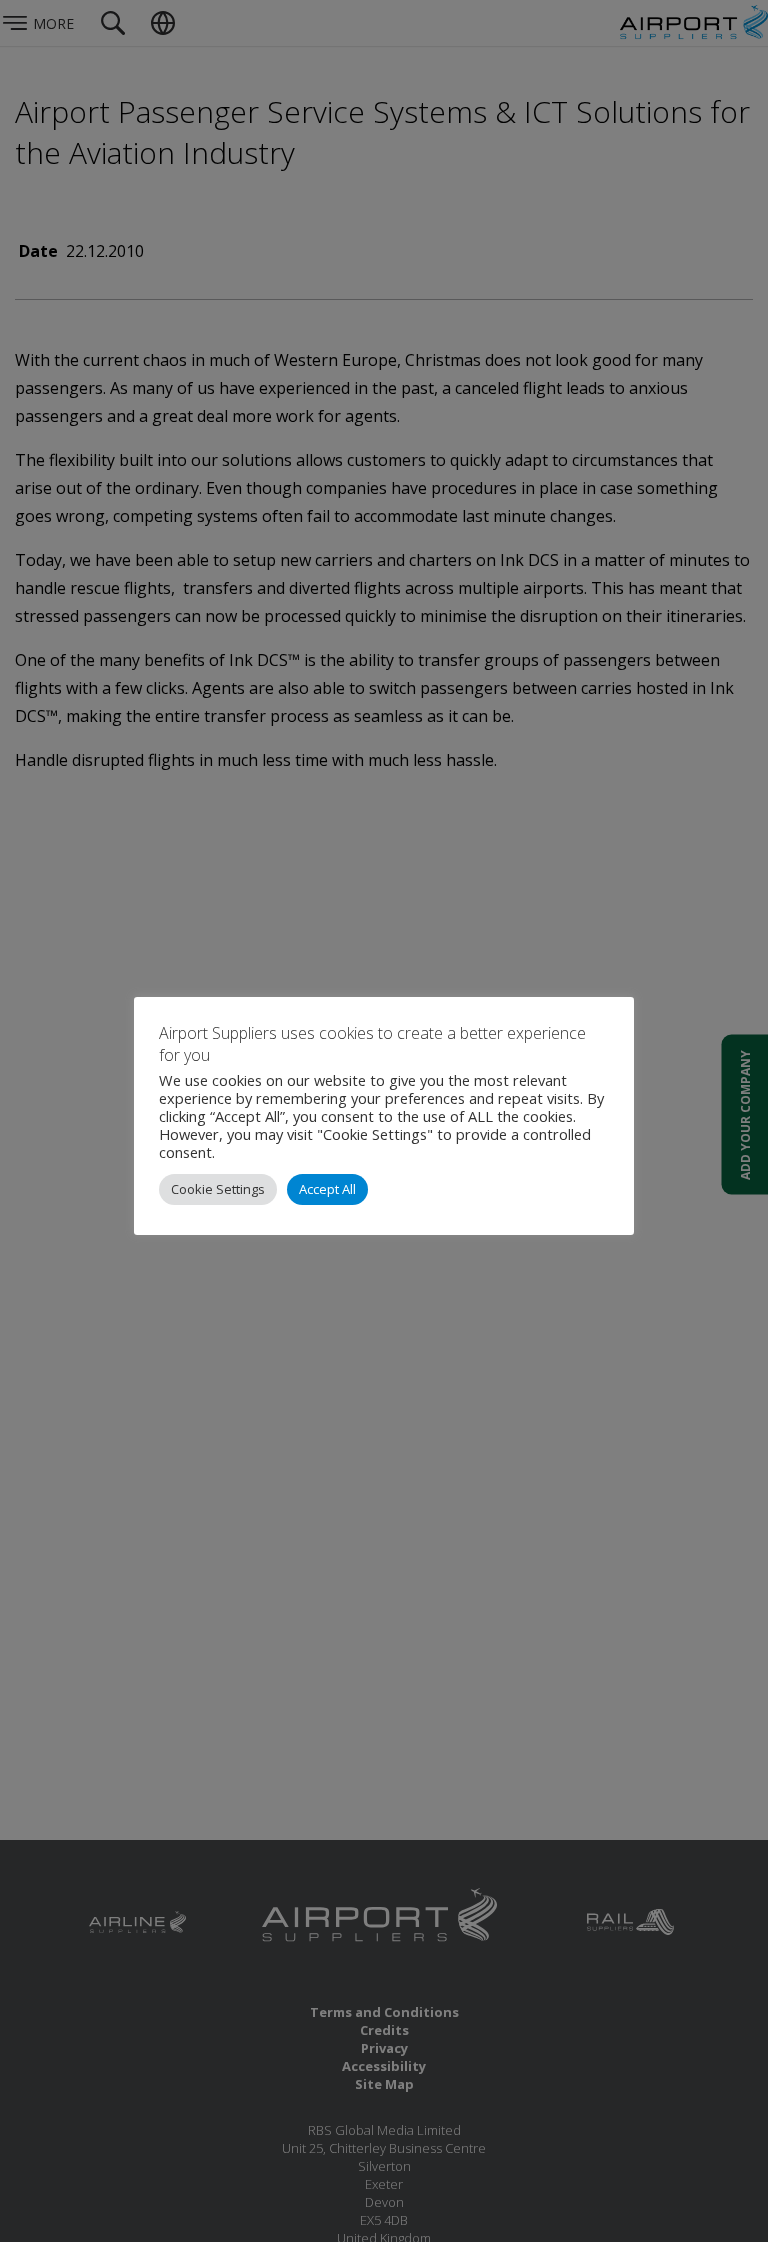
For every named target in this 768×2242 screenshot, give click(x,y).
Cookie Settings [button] (218, 1189)
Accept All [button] (327, 1189)
